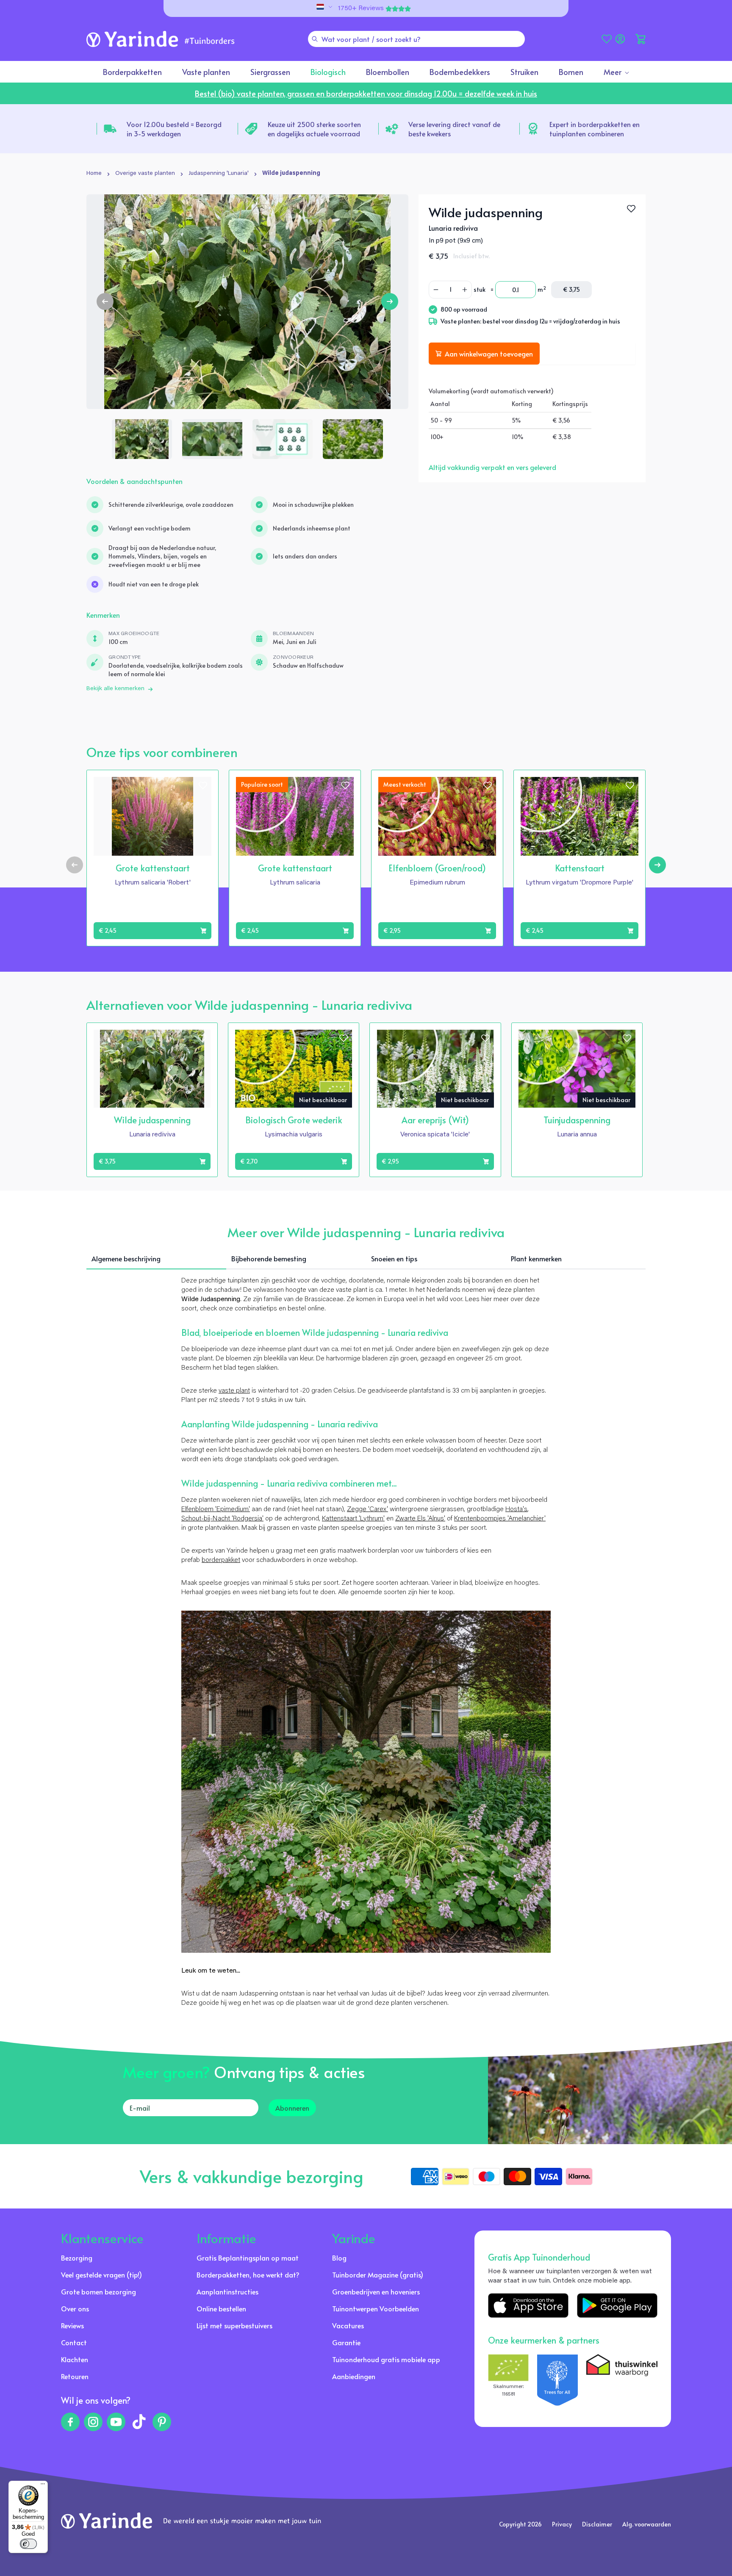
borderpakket (221, 1560)
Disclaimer (597, 2524)
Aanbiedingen (354, 2376)
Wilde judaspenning (291, 174)
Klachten (75, 2359)
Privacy (562, 2524)
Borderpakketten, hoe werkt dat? (248, 2275)
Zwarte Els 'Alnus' (420, 1519)
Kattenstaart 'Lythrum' (353, 1519)
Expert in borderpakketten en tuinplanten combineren (595, 129)
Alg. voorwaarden (647, 2524)
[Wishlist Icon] (631, 209)
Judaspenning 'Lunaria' (219, 174)
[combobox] (416, 39)
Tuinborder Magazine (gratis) (378, 2275)
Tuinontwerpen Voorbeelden (376, 2308)
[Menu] (43, 2486)
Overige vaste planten (145, 174)
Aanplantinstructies (227, 2291)
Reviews (72, 2325)
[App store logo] (528, 2305)
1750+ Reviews (361, 8)
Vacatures (348, 2325)
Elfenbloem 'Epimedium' (216, 1509)
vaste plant (234, 1391)
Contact (74, 2342)
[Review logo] (557, 2380)
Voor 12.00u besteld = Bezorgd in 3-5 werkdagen (174, 129)
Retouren (75, 2376)
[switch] (28, 2544)
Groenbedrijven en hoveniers (376, 2291)
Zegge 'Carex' (367, 1509)
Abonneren (292, 2108)
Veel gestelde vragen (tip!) (101, 2275)
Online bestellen (221, 2308)
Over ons (75, 2308)
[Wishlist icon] (203, 785)
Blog (339, 2258)
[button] (640, 39)
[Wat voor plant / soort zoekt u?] (315, 39)
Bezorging (77, 2258)
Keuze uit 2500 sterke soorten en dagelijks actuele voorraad (314, 129)
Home (94, 174)
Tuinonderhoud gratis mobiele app (386, 2359)
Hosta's (516, 1509)
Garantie (346, 2342)
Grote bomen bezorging (98, 2291)
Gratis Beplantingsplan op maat (248, 2258)
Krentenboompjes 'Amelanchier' (500, 1519)
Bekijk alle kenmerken (115, 689)
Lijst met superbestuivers (234, 2325)
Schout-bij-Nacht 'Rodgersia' (222, 1519)
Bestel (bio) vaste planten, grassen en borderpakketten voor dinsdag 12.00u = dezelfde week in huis (366, 93)
